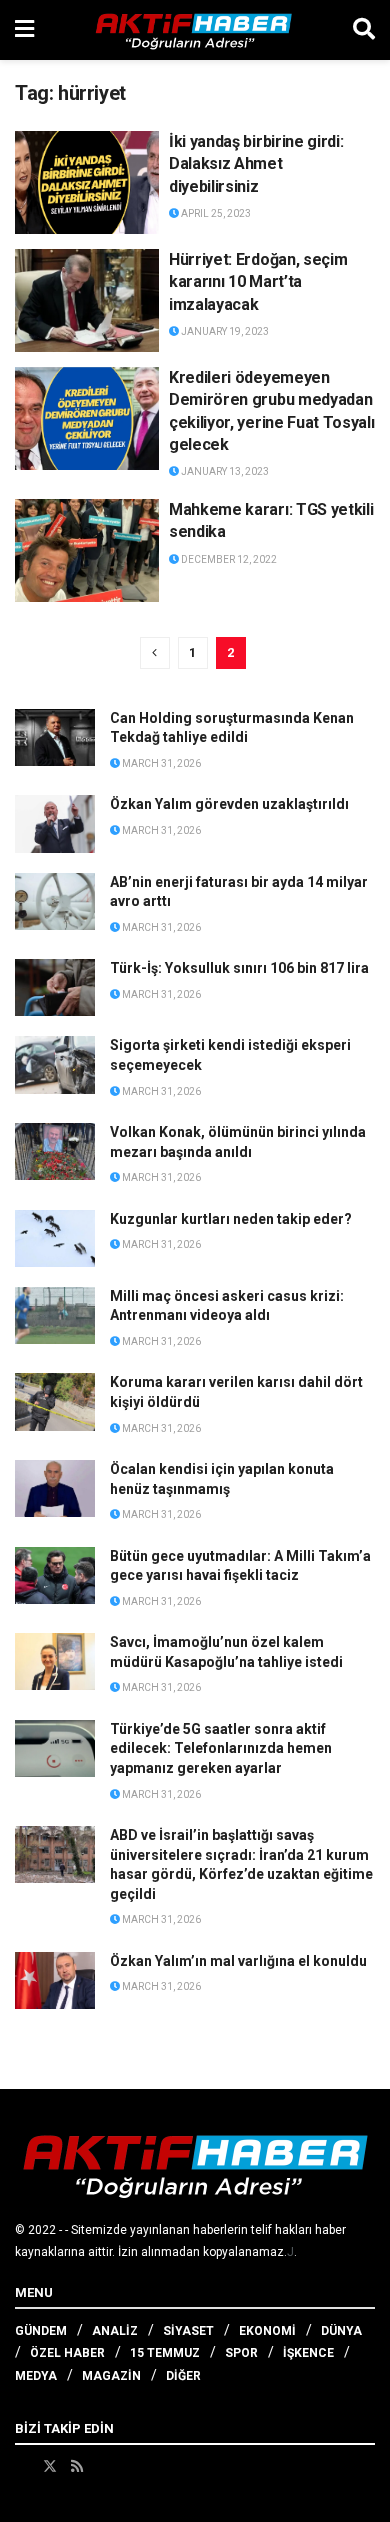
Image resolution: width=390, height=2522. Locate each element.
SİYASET (188, 2331)
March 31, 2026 (160, 763)
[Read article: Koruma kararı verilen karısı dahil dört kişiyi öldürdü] (55, 1401)
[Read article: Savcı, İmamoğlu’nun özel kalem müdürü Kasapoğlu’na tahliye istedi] (55, 1661)
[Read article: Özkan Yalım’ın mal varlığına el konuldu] (55, 1980)
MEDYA (36, 2376)
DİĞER (183, 2376)
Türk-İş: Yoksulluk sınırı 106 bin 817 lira (239, 968)
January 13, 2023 (224, 471)
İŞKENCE (308, 2353)
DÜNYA (341, 2331)
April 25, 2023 (215, 213)
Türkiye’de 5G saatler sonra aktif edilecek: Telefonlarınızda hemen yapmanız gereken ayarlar (221, 1748)
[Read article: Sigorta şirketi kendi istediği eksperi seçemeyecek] (55, 1064)
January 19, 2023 (224, 331)
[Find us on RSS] (77, 2466)
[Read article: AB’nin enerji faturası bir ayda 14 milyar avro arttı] (55, 901)
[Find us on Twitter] (50, 2466)
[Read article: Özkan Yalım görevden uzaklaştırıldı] (55, 823)
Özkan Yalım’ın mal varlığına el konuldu (238, 1961)
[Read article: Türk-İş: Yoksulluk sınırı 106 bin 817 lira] (55, 987)
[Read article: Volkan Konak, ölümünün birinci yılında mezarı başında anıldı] (55, 1151)
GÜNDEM (41, 2331)
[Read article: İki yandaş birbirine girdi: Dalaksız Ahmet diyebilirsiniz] (87, 182)
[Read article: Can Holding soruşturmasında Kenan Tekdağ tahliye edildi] (55, 737)
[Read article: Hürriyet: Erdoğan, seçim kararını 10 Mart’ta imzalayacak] (87, 300)
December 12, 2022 (228, 559)
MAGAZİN (111, 2376)
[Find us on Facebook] (22, 2466)
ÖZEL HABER (67, 2353)
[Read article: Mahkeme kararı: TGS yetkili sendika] (87, 550)
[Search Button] (364, 30)
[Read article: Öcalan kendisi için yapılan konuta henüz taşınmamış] (55, 1488)
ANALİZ (115, 2331)
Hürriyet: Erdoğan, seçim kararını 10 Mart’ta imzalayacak (258, 282)
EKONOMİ (267, 2331)
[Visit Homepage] (194, 30)
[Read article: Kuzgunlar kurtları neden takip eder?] (55, 1238)
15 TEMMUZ (165, 2353)
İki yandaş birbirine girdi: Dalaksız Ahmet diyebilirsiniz (256, 164)
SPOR (241, 2353)
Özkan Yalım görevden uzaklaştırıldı (229, 804)
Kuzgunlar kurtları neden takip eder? (231, 1219)
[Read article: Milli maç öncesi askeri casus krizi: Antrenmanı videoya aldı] (55, 1315)
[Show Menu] (24, 30)
